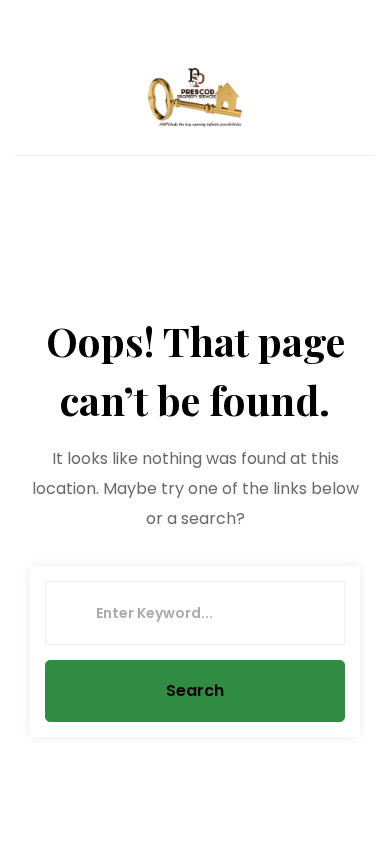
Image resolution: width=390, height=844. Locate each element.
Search (195, 690)
